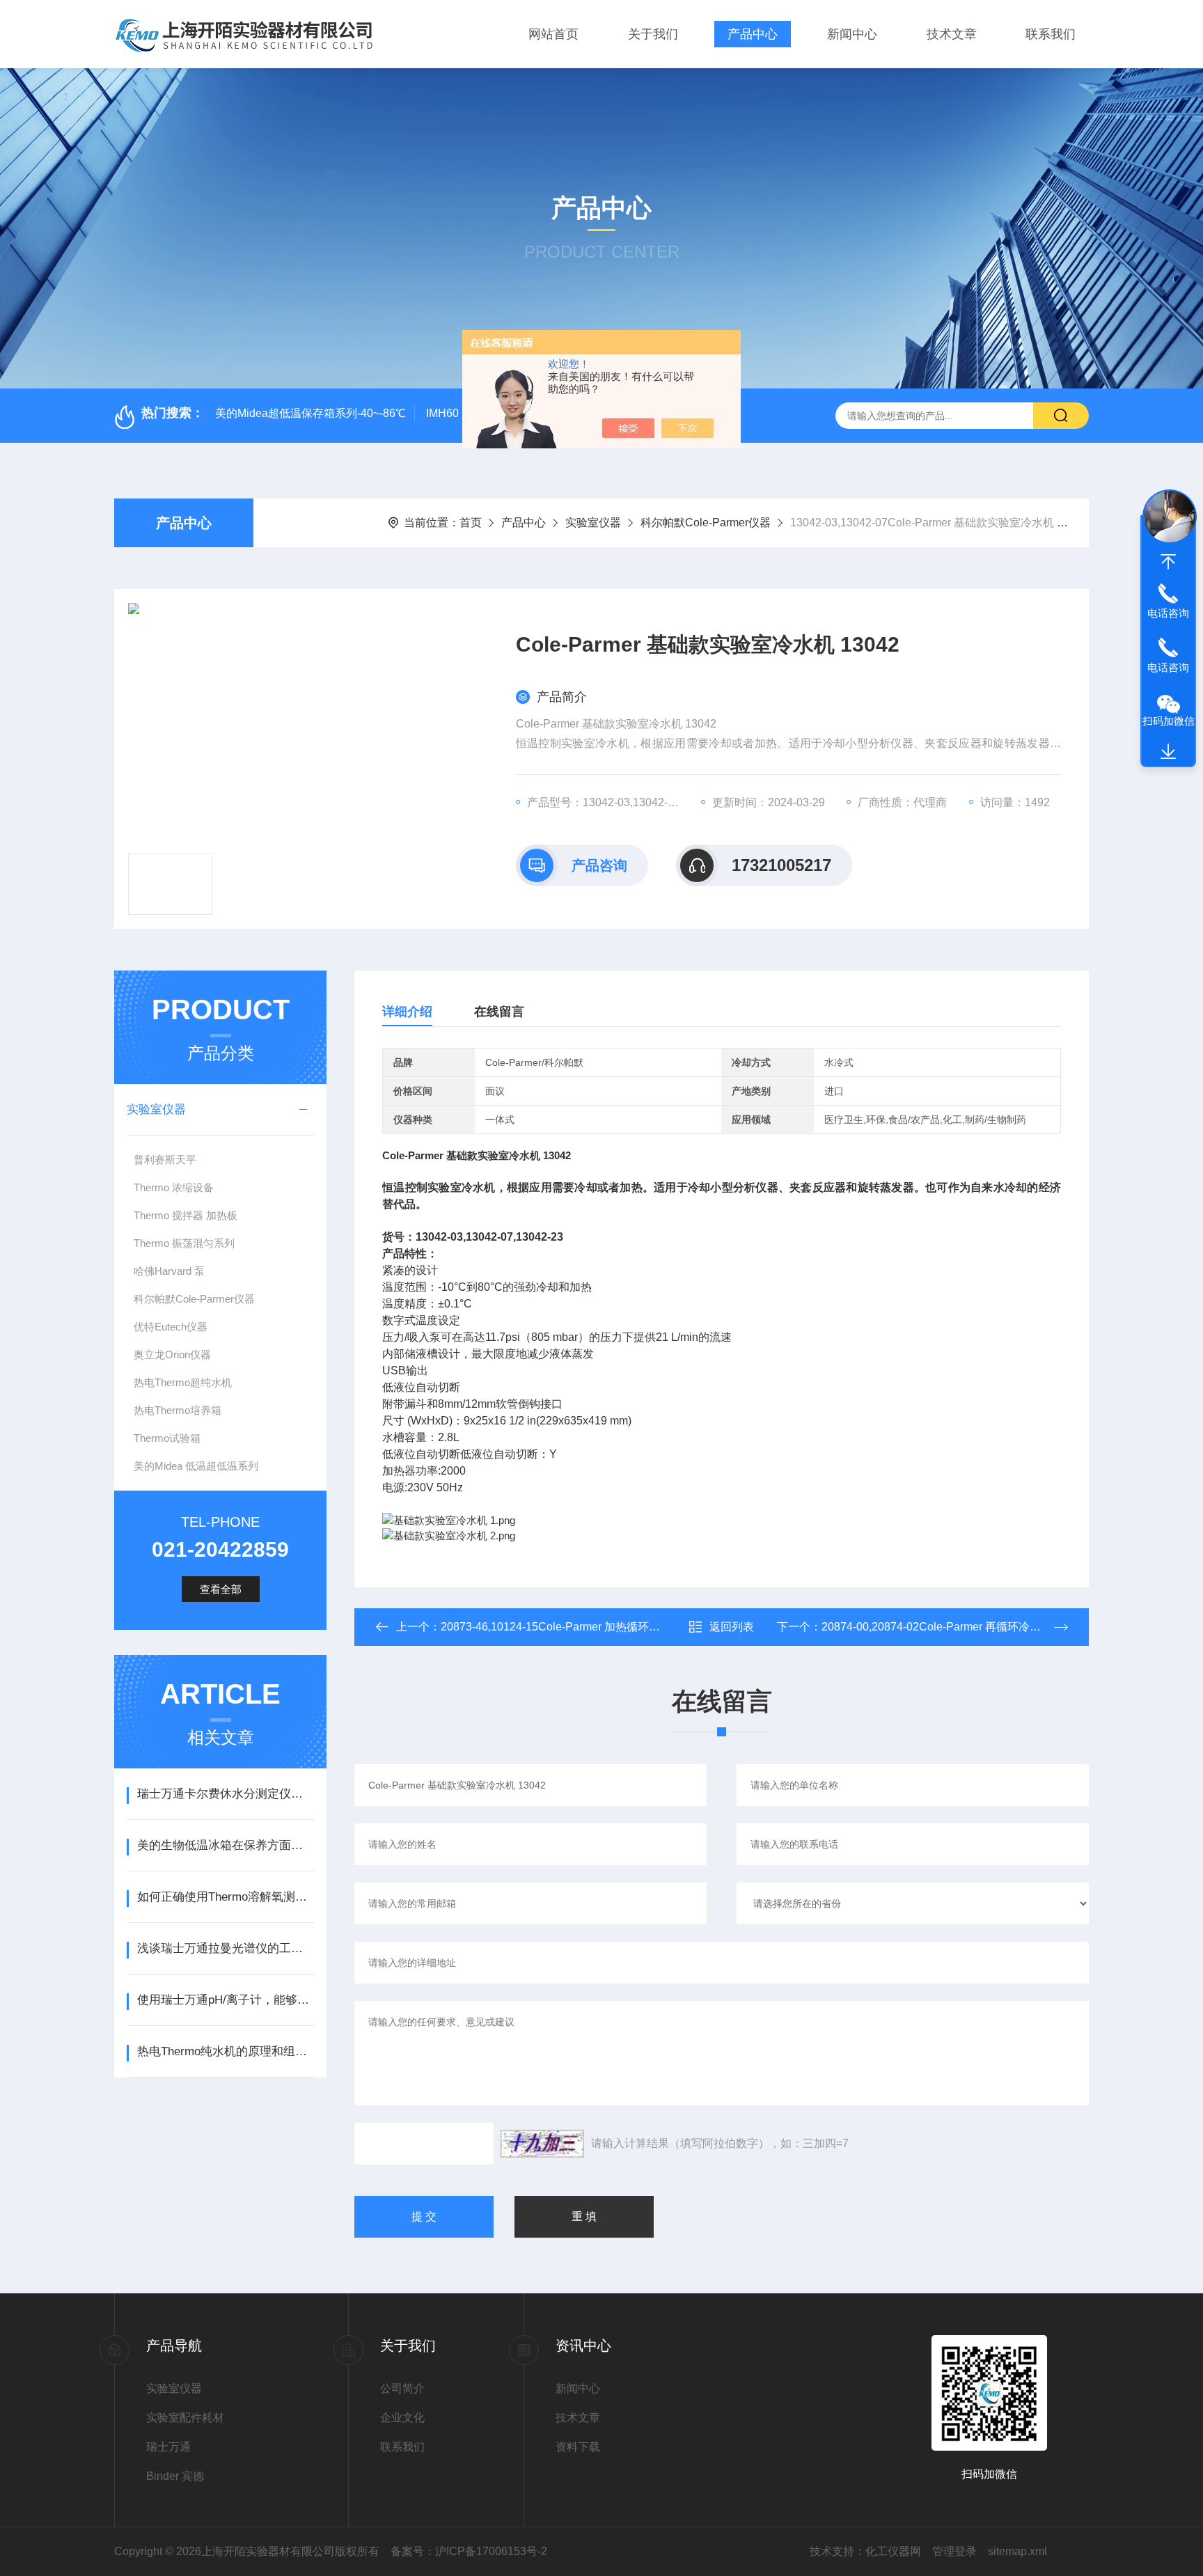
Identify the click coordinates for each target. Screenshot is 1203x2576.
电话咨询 (1168, 613)
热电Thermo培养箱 (178, 1410)
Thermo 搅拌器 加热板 (186, 1215)
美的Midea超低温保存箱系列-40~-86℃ (310, 413)
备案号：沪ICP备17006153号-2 (469, 2551)
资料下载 (578, 2447)
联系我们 (1051, 34)
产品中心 (753, 34)
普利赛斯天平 (165, 1160)
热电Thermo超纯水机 (183, 1382)
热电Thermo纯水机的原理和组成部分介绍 (225, 2051)
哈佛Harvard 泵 (169, 1271)
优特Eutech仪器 (171, 1327)
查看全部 (221, 1589)
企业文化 (402, 2418)
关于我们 (653, 34)
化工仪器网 (893, 2551)
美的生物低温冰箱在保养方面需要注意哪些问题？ (225, 1845)
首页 (471, 523)
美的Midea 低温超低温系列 (196, 1466)
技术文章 (952, 34)
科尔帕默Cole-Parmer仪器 (706, 523)
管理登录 (954, 2551)
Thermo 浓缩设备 (174, 1187)
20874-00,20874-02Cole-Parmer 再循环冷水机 (937, 1627)
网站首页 (553, 34)
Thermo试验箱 (167, 1438)
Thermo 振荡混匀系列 (184, 1243)
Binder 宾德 (175, 2476)
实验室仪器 (593, 523)
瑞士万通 (168, 2447)
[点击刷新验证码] (542, 2144)
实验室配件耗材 (185, 2418)
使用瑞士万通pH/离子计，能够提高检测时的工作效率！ (225, 2000)
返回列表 (732, 1627)
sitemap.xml (1017, 2551)
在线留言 (499, 1012)
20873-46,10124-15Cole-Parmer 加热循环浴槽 (556, 1627)
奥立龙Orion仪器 (172, 1354)
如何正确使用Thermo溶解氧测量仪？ (225, 1897)
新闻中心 (852, 34)
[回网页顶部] (1168, 562)
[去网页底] (1168, 752)
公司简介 (402, 2388)
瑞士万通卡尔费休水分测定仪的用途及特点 (225, 1794)
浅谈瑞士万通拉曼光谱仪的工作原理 (225, 1948)
